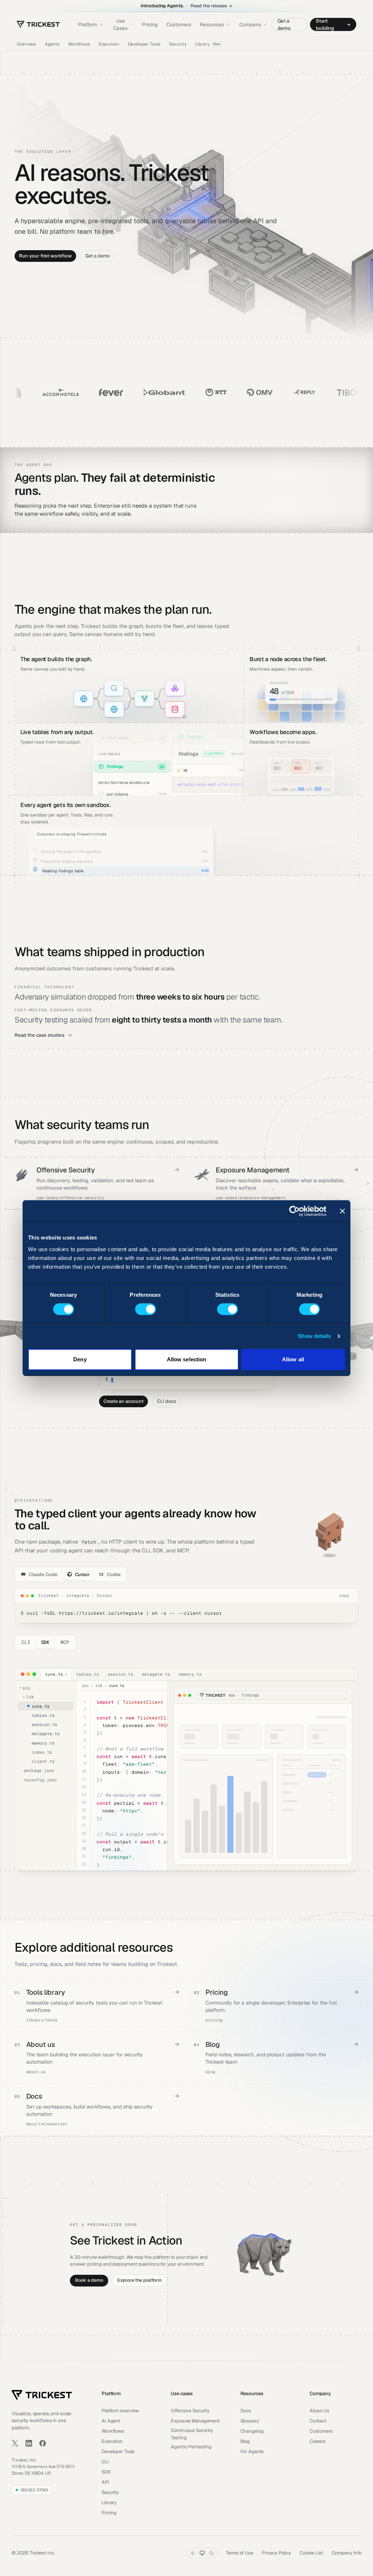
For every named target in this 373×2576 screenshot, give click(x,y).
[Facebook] (43, 2443)
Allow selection (187, 1359)
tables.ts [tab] (88, 1674)
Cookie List (311, 2553)
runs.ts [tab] (56, 1674)
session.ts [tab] (121, 1674)
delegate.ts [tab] (156, 1674)
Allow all (293, 1359)
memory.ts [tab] (190, 1674)
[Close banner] (342, 1211)
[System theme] (202, 2553)
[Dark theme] (212, 2553)
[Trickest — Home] (42, 2395)
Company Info (347, 2553)
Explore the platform (140, 2280)
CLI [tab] (26, 1642)
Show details (314, 1336)
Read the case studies (40, 1035)
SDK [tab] (46, 1642)
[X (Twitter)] (15, 2443)
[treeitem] (45, 1706)
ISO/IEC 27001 (34, 2490)
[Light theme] (193, 2553)
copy (344, 1595)
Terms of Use (239, 2553)
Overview (26, 44)
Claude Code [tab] (43, 1574)
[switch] (146, 1309)
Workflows (79, 44)
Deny (80, 1359)
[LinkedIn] (29, 2443)
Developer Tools (144, 44)
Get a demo (284, 24)
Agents (52, 44)
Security (178, 44)
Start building (325, 24)
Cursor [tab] (82, 1574)
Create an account (123, 1401)
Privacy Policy (276, 2553)
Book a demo (89, 2280)
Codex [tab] (110, 1574)
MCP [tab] (65, 1642)
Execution (109, 44)
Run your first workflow (45, 256)
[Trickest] (38, 24)
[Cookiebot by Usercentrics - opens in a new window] (295, 1211)
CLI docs (166, 1401)
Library (208, 44)
